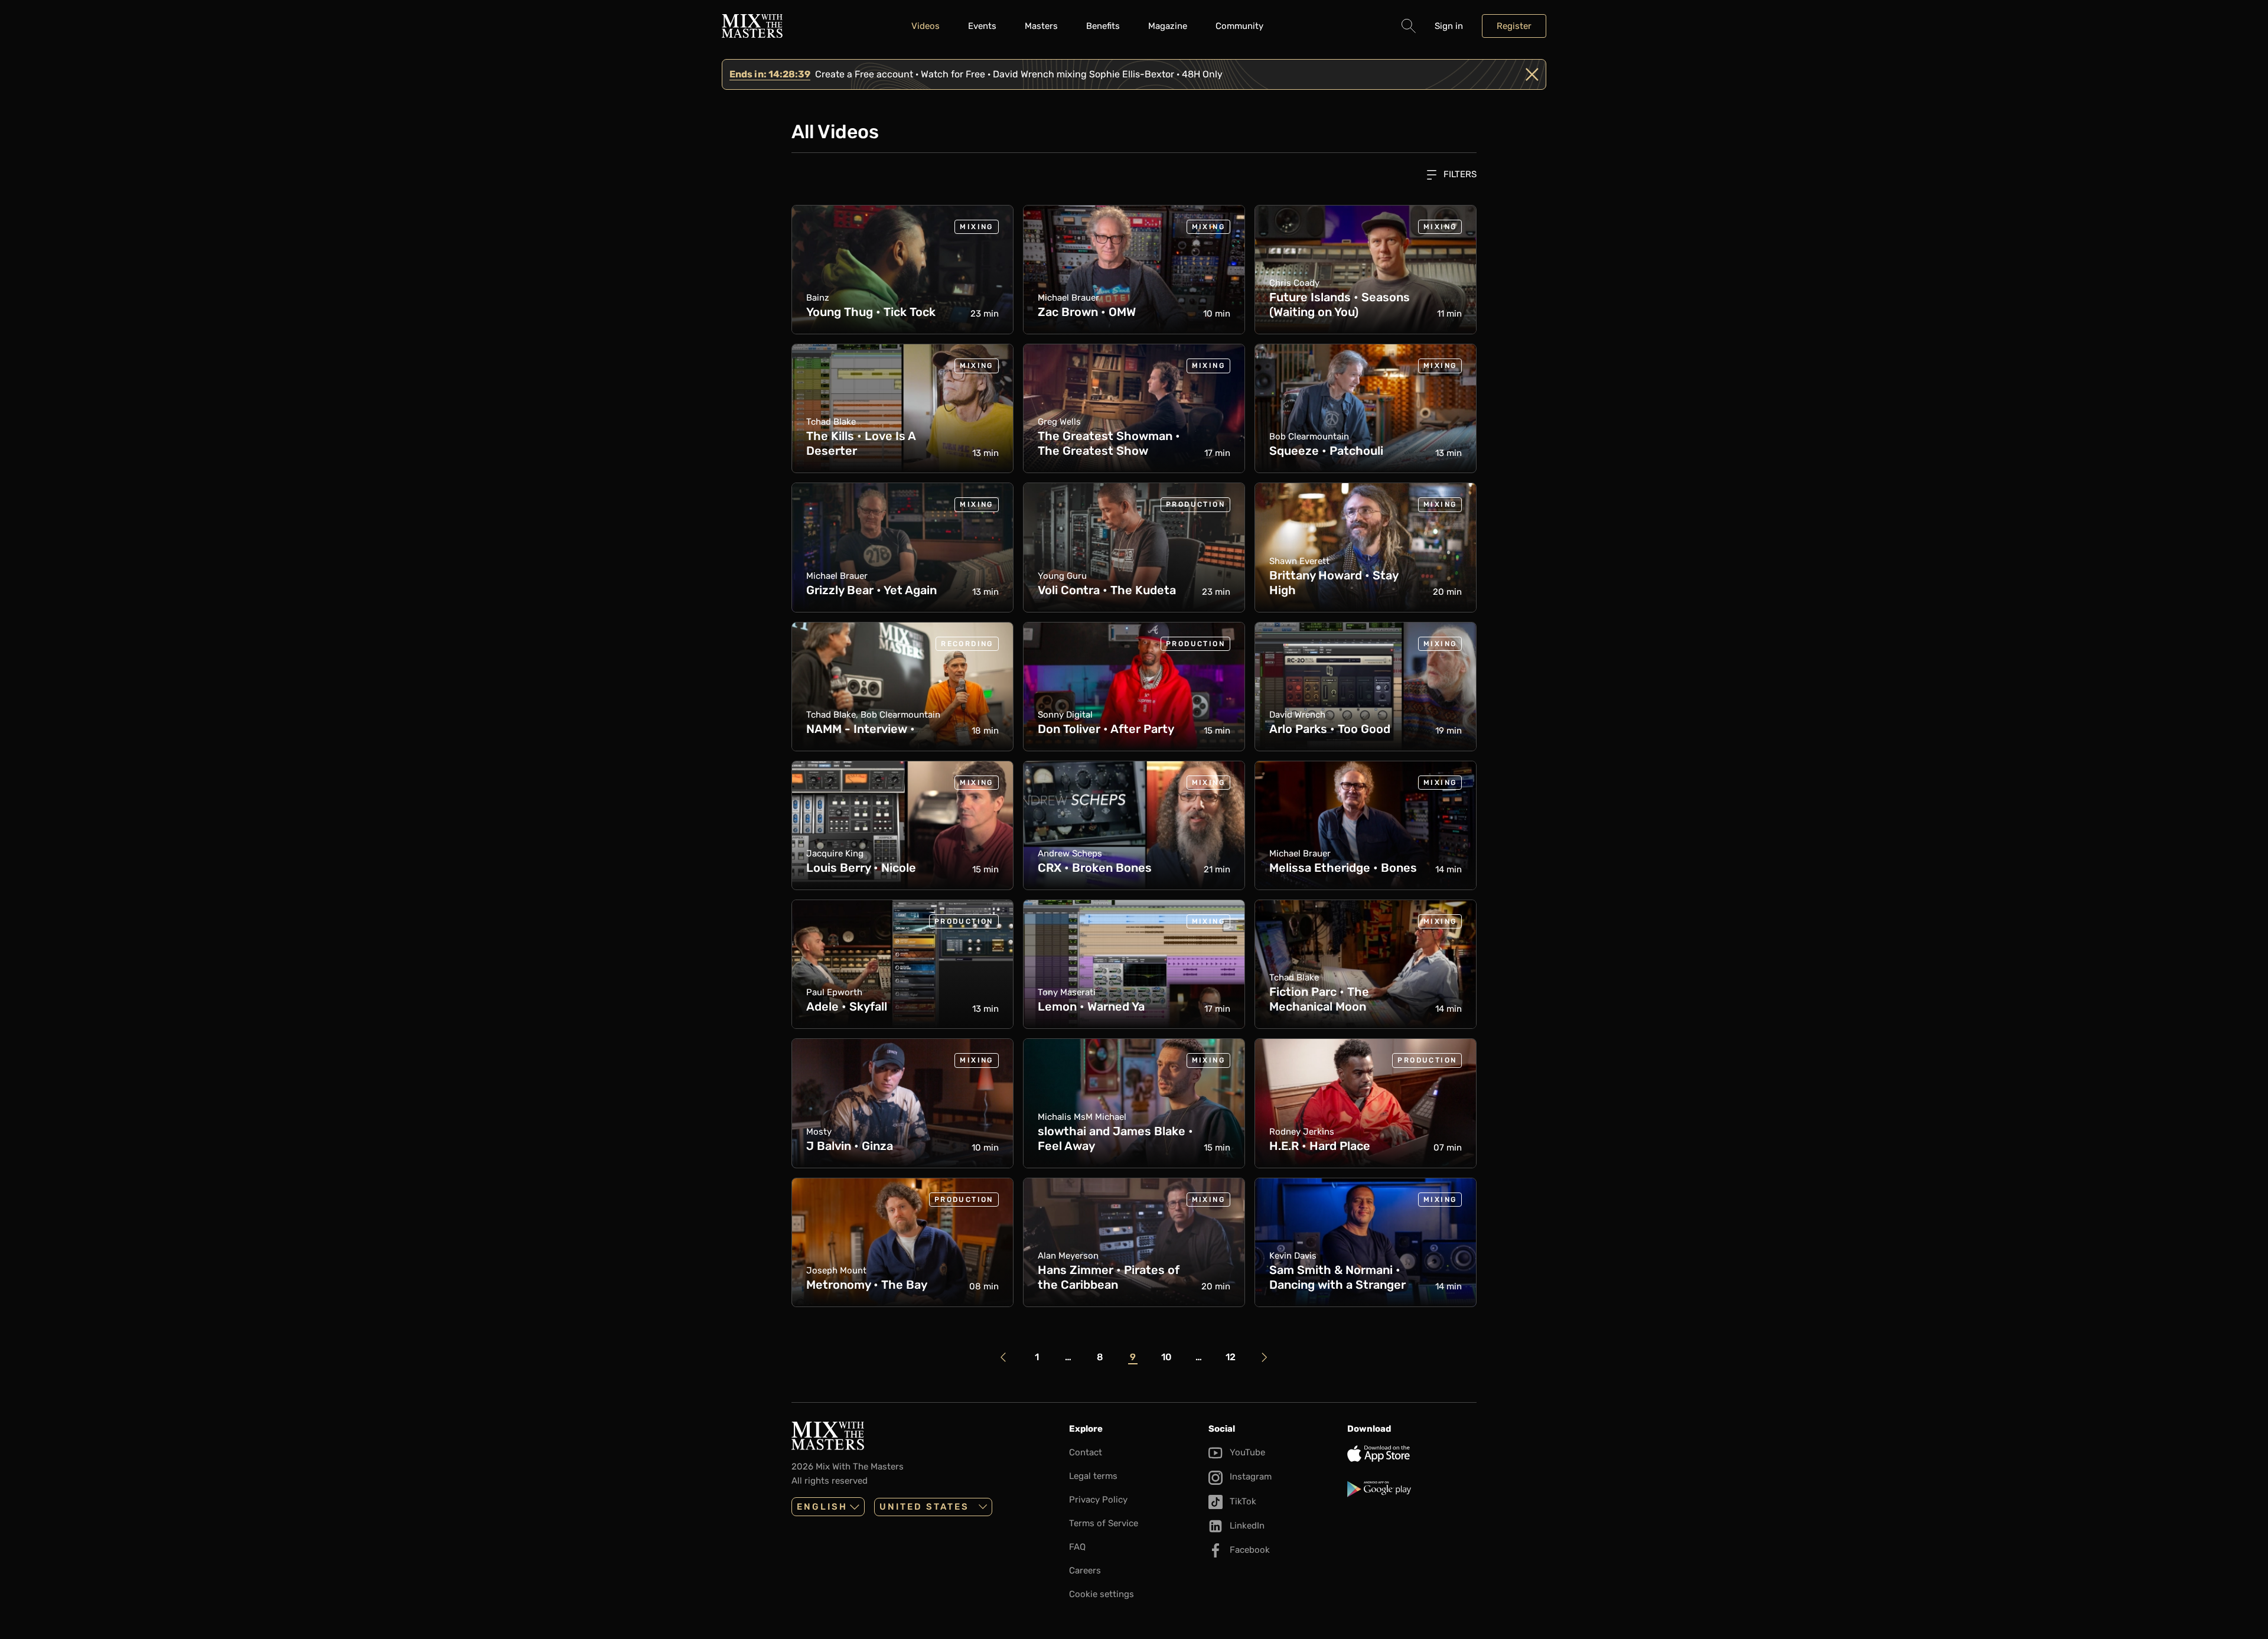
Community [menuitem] (1239, 26)
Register (1514, 26)
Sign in (1449, 26)
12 (1231, 1357)
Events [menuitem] (982, 26)
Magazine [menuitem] (1168, 26)
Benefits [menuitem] (1103, 26)
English (822, 1507)
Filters (1459, 174)
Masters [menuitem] (1041, 26)
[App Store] (1412, 1454)
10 (1166, 1357)
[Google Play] (1412, 1489)
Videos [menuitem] (926, 26)
